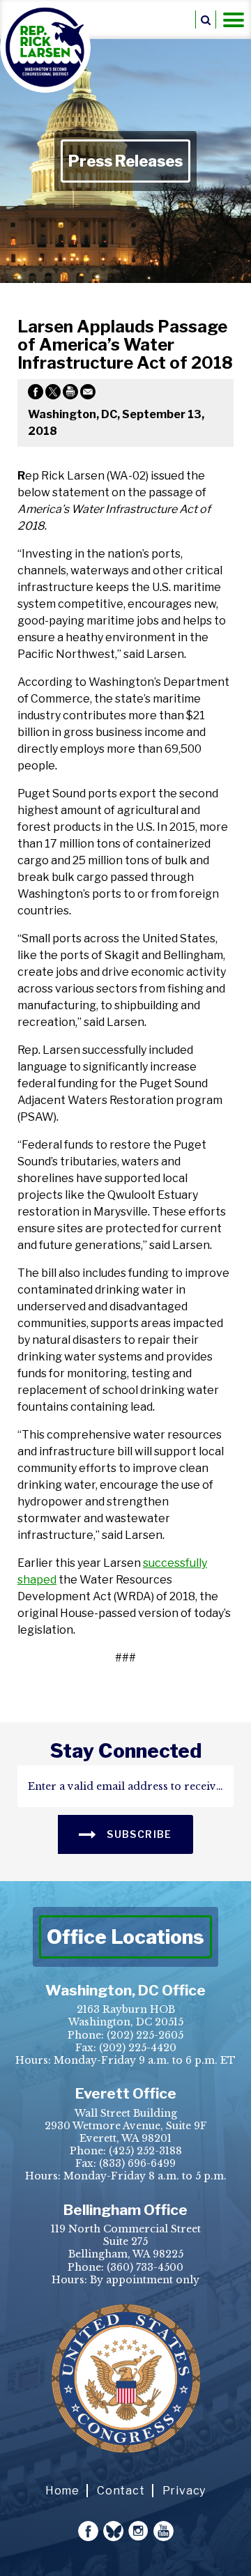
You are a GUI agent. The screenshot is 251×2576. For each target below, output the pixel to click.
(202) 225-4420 (138, 2048)
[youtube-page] (163, 2531)
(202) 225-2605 (145, 2035)
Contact (121, 2491)
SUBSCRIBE (138, 1834)
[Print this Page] (70, 394)
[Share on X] (53, 394)
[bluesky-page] (113, 2531)
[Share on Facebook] (36, 394)
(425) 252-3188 (145, 2151)
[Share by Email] (88, 394)
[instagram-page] (138, 2531)
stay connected (126, 1751)
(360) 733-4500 (145, 2267)
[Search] (206, 20)
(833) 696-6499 (137, 2163)
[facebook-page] (88, 2531)
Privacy (184, 2491)
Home (62, 2491)
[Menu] (234, 20)
